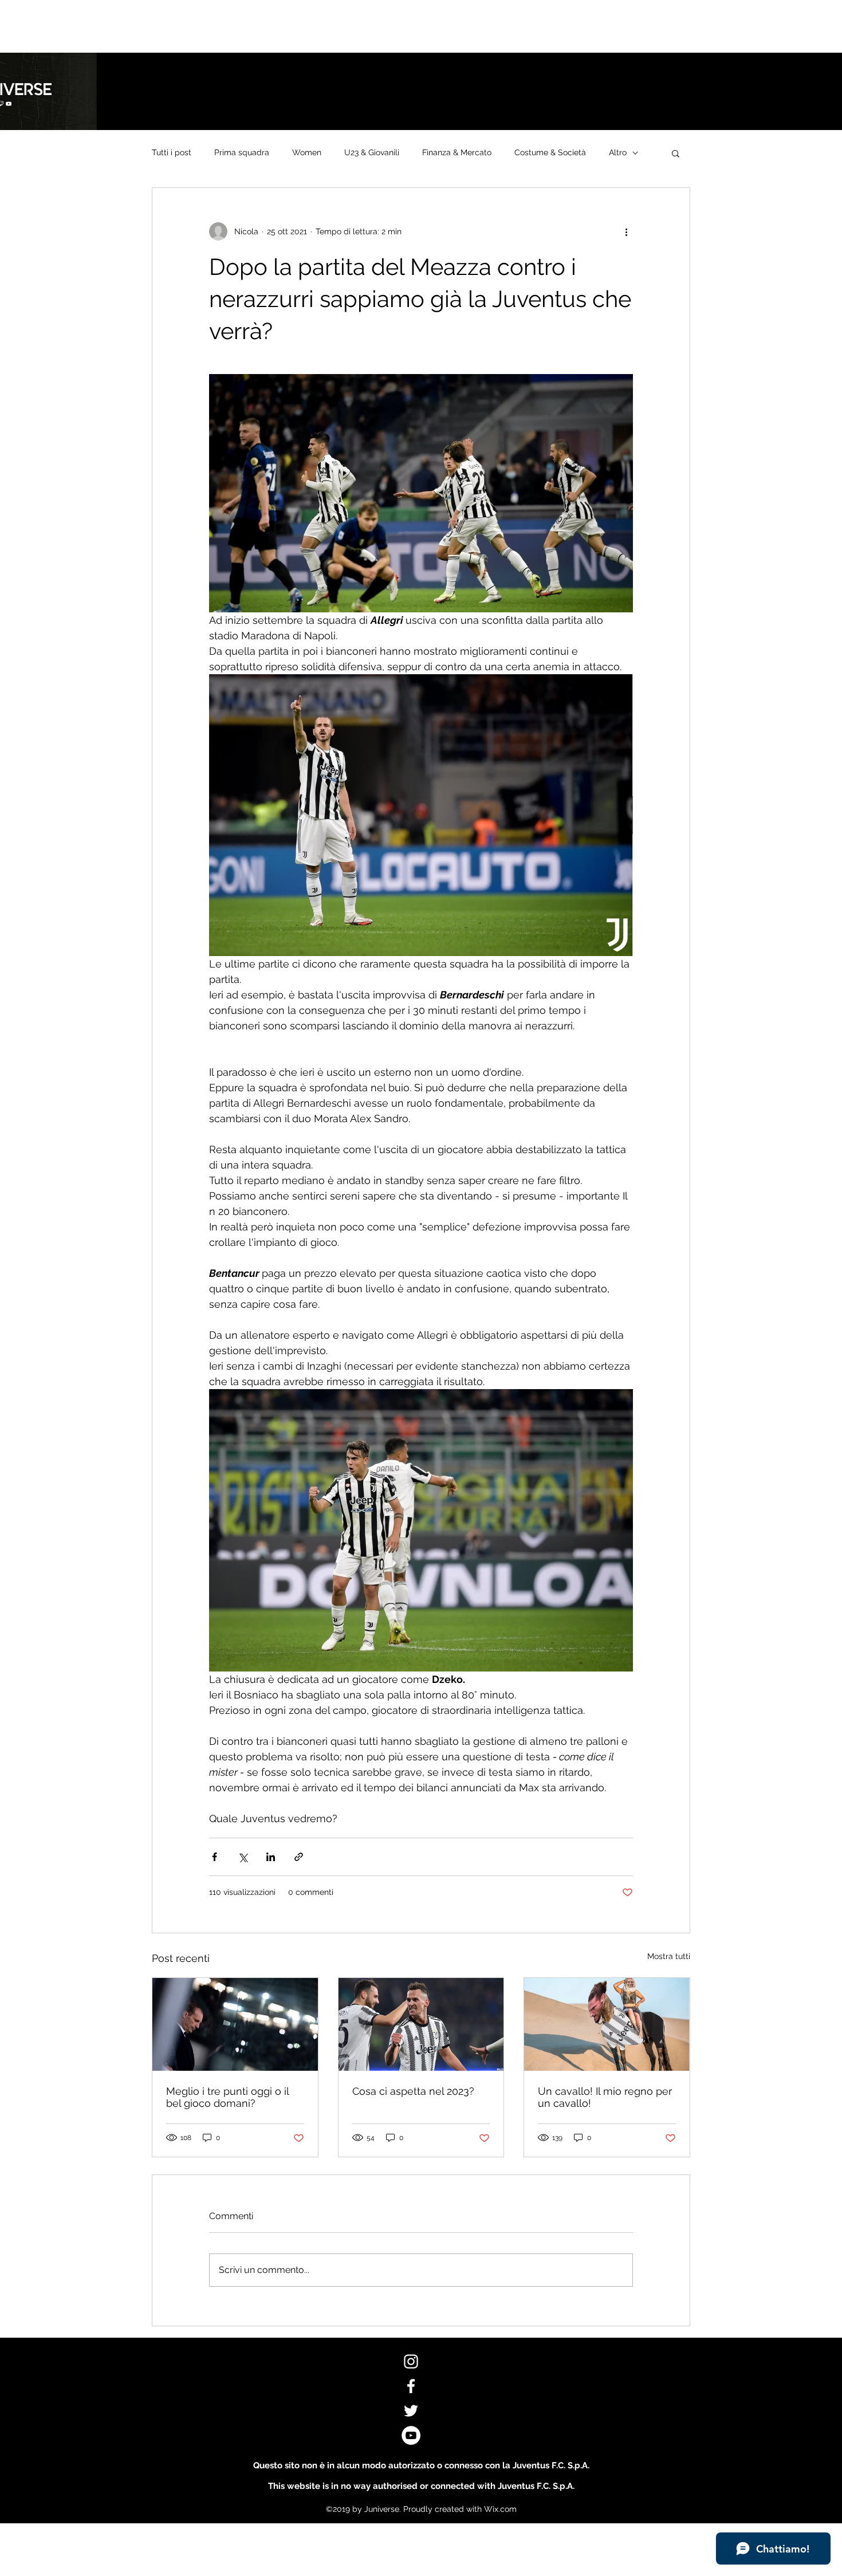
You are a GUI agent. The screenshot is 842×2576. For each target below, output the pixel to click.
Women (307, 152)
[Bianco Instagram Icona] (411, 2361)
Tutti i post (172, 152)
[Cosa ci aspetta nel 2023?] (421, 2024)
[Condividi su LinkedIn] (271, 1857)
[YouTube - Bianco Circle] (411, 2435)
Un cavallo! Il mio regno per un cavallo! (605, 2097)
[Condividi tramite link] (299, 1857)
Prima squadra (242, 152)
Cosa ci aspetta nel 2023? (413, 2091)
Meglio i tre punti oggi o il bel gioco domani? (227, 2097)
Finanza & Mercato (457, 152)
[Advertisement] (208, 26)
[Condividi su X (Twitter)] (243, 1857)
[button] (676, 153)
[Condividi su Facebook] (215, 1857)
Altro (618, 152)
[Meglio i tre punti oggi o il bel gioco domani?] (235, 2024)
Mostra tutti (669, 1956)
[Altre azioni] (626, 231)
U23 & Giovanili (372, 152)
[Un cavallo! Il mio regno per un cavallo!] (607, 2024)
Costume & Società (550, 152)
